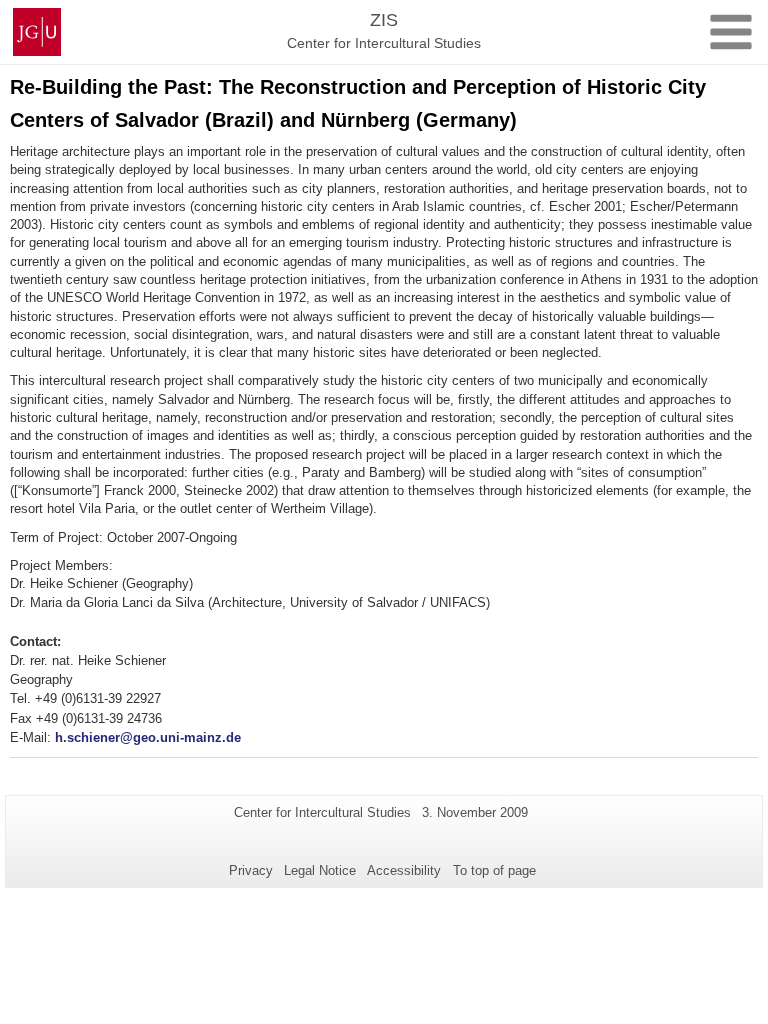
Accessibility (404, 870)
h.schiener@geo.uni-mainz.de (148, 737)
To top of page (494, 870)
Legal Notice (320, 870)
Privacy (251, 870)
